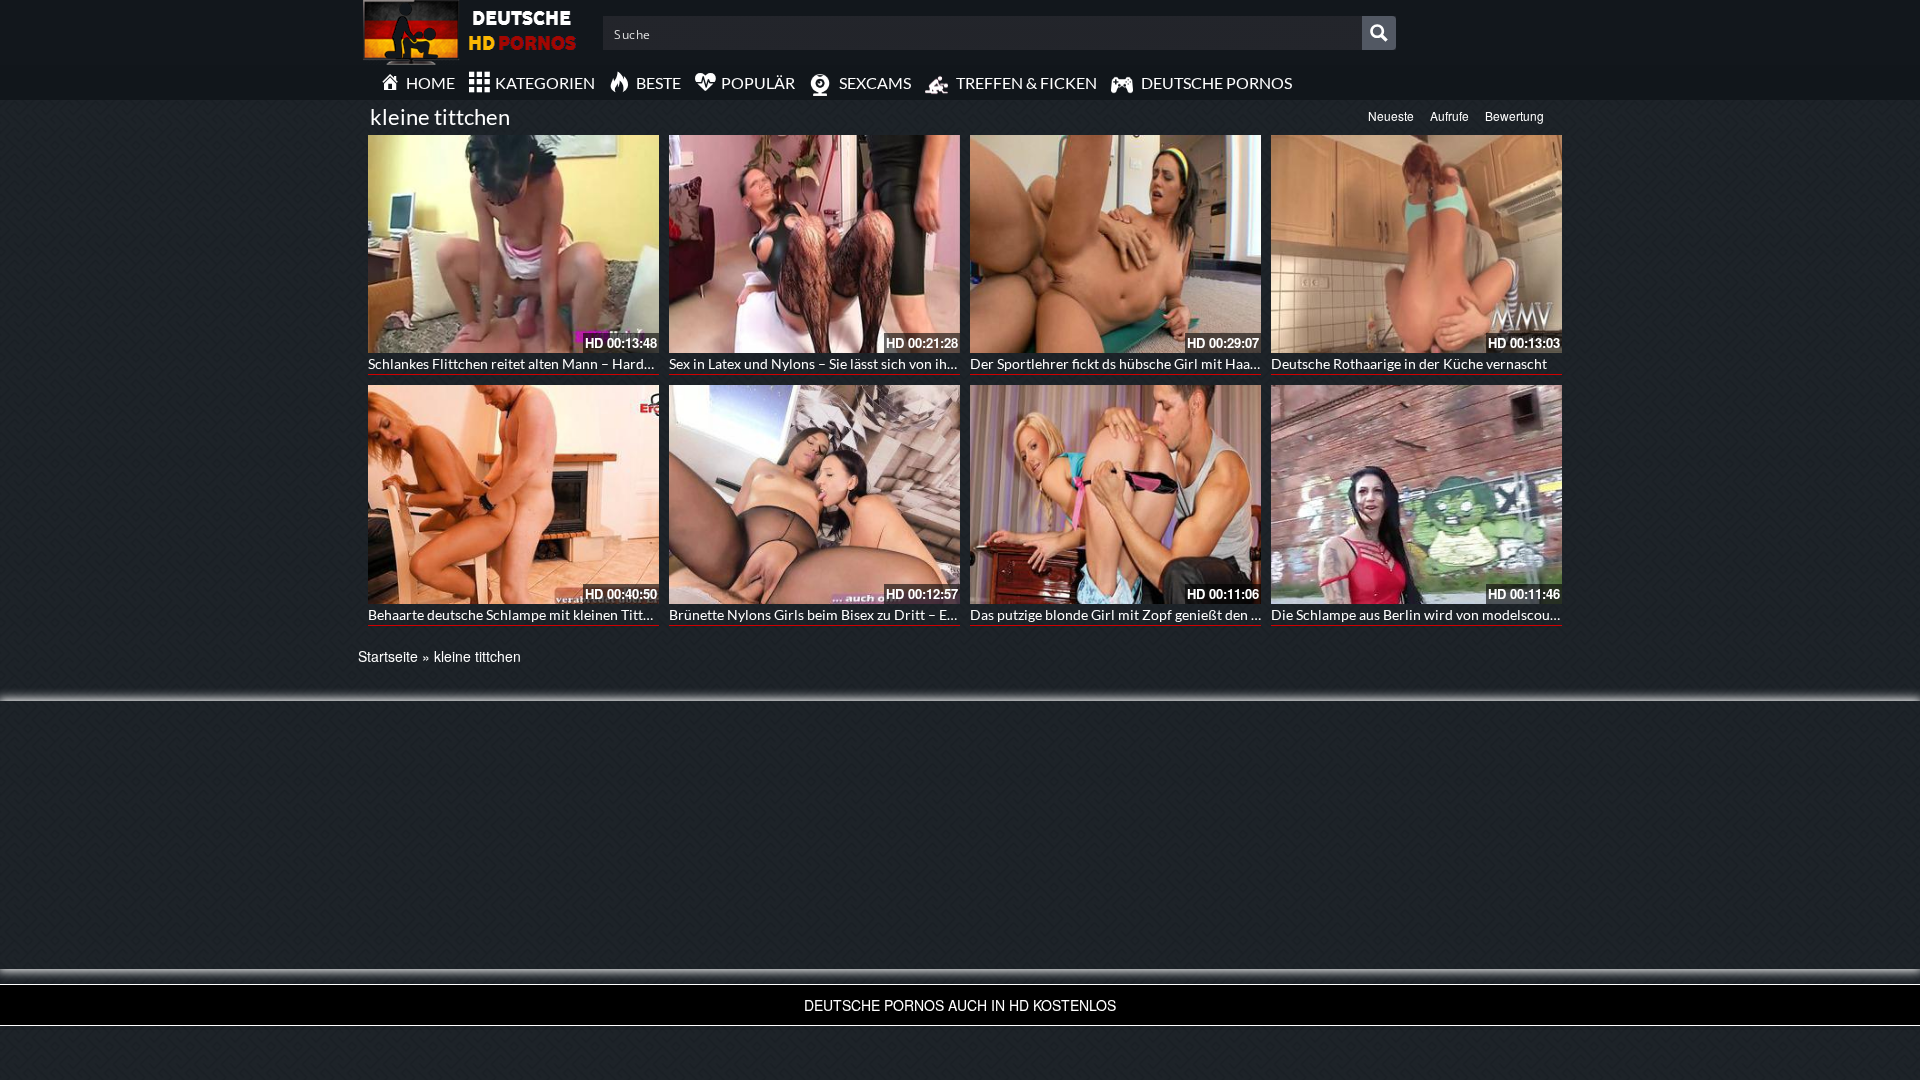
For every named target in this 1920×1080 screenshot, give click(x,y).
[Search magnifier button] (1379, 33)
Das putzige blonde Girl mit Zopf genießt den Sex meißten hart (1163, 614)
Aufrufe (1449, 115)
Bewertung (1514, 115)
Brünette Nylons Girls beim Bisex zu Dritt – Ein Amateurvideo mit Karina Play (909, 614)
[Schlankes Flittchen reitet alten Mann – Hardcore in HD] (513, 244)
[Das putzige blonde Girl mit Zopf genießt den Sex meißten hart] (1115, 494)
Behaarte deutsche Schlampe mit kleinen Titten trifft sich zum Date (574, 614)
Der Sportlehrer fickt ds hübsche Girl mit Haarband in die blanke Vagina (1191, 363)
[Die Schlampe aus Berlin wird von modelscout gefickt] (1416, 494)
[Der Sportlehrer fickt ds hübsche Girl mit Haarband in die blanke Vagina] (1115, 244)
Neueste (1391, 115)
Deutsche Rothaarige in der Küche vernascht (1409, 363)
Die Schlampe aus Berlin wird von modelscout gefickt (1435, 614)
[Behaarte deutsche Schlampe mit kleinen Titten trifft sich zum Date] (513, 494)
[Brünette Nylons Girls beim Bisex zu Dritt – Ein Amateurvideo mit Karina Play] (814, 494)
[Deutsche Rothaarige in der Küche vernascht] (1416, 244)
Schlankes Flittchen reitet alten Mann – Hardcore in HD (540, 363)
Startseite (388, 656)
